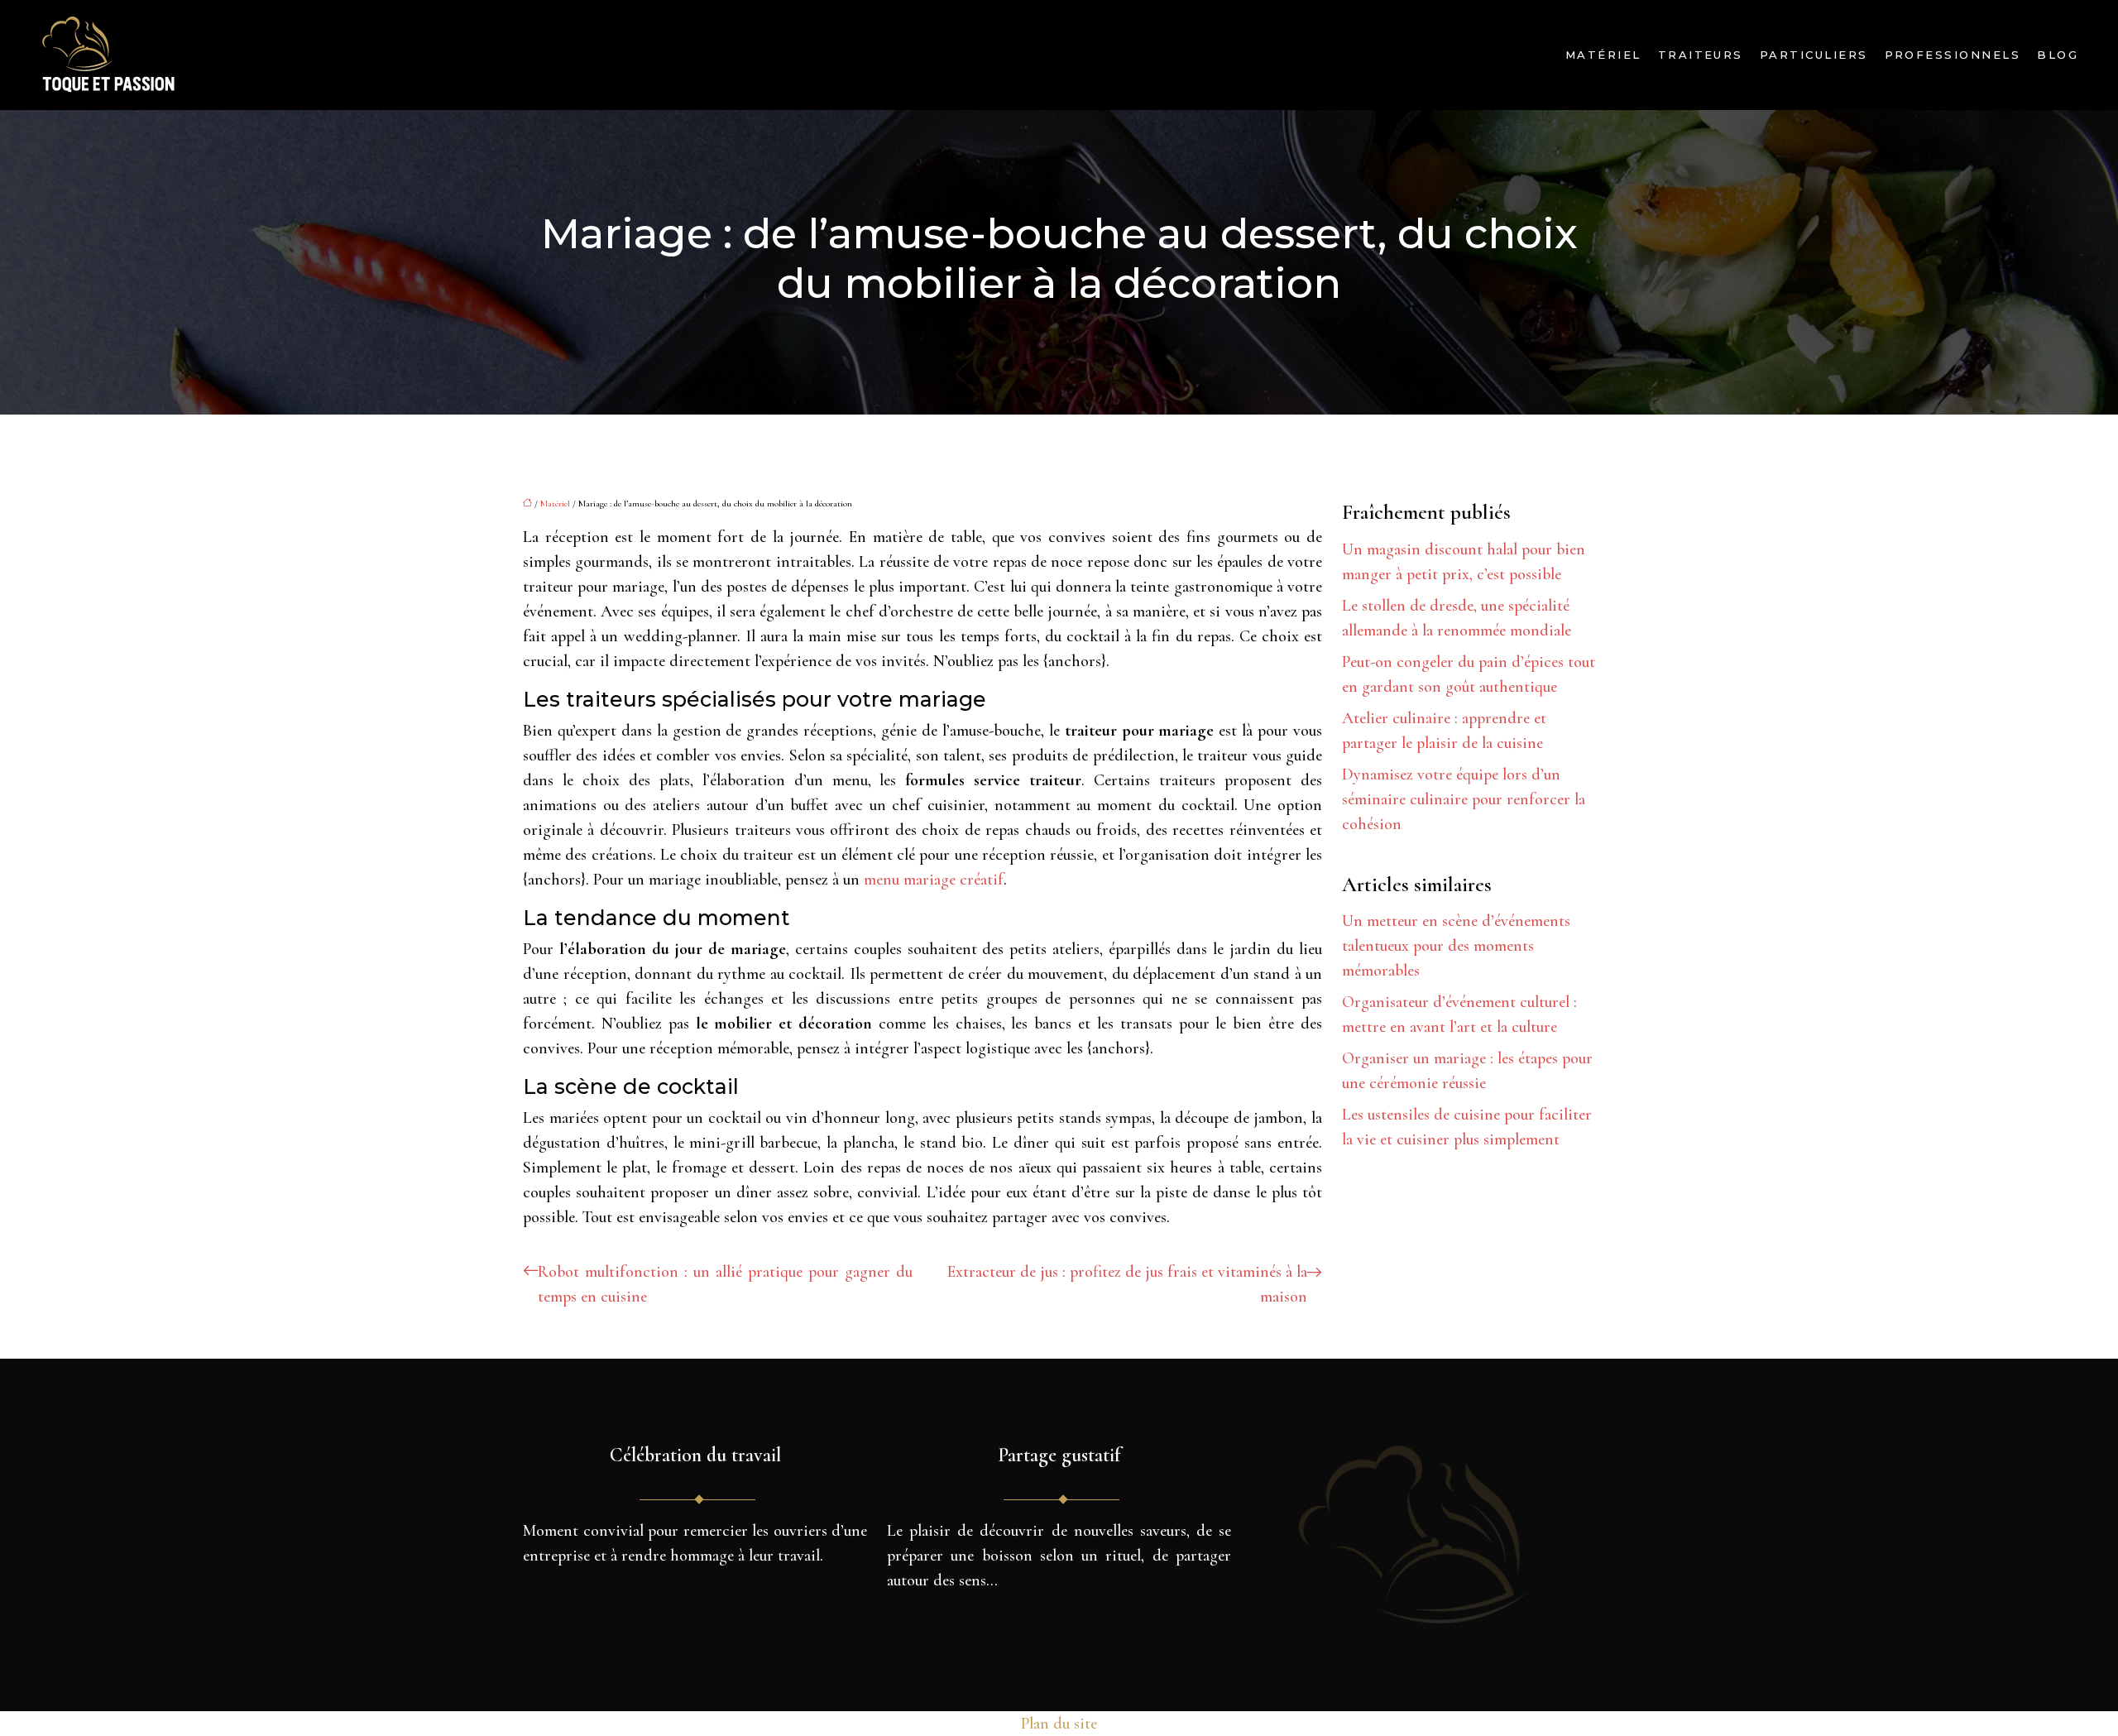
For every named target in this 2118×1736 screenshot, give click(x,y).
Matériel (1603, 55)
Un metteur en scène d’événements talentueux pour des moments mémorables (1456, 946)
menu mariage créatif (934, 880)
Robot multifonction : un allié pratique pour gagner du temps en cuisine (725, 1284)
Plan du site (1059, 1724)
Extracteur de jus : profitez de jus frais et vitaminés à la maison (1127, 1284)
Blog (2058, 55)
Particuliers (1814, 55)
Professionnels (1953, 55)
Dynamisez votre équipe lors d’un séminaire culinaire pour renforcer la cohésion (1464, 799)
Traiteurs (1701, 55)
